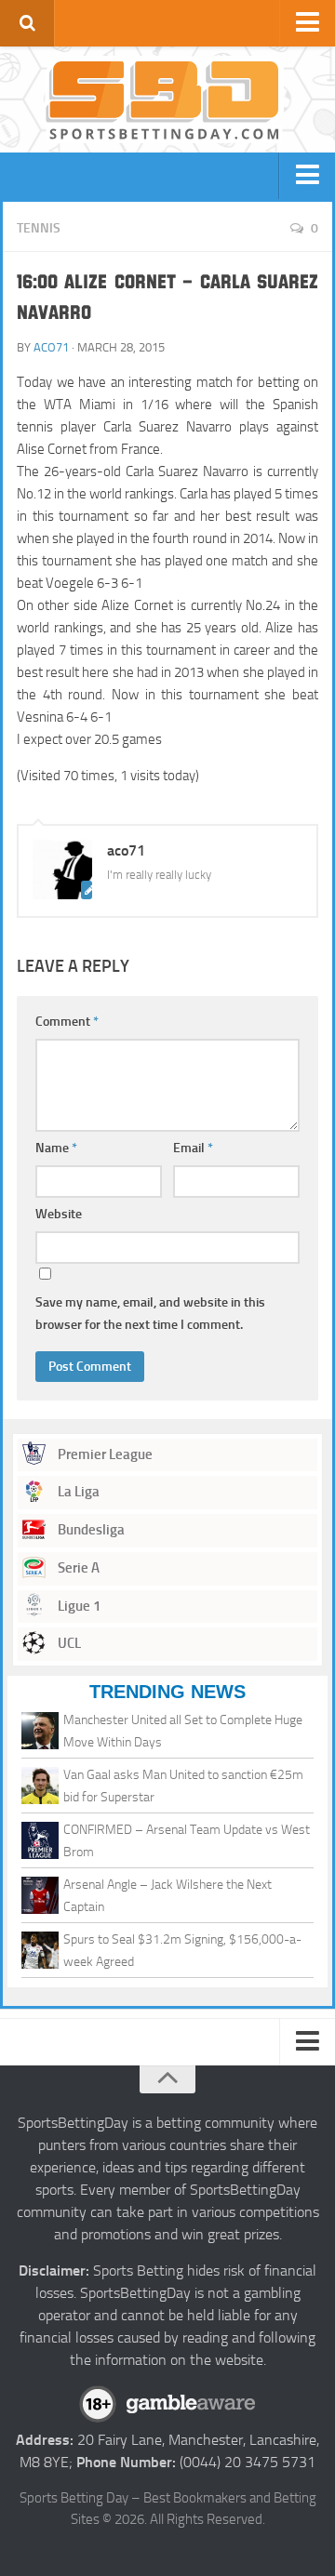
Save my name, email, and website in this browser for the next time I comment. (150, 1314)
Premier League (104, 1454)
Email (193, 1148)
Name (56, 1148)
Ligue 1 (78, 1606)
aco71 (51, 347)
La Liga (77, 1492)
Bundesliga (90, 1530)
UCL (68, 1643)
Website (59, 1214)
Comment (67, 1022)
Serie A (77, 1568)
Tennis (39, 228)
